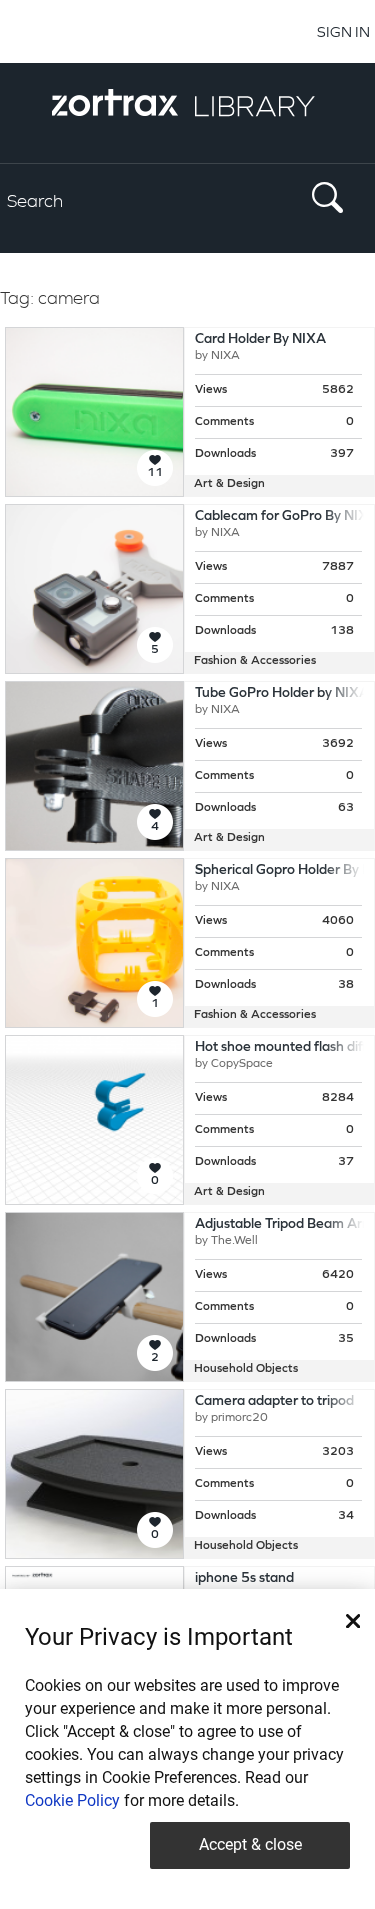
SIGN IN (343, 31)
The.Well (234, 1241)
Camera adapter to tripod (274, 1401)
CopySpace (242, 1064)
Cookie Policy (72, 1800)
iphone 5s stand (244, 1578)
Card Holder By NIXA (260, 339)
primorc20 (239, 1418)
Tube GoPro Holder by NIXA (282, 693)
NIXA (225, 356)
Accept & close (250, 1844)
